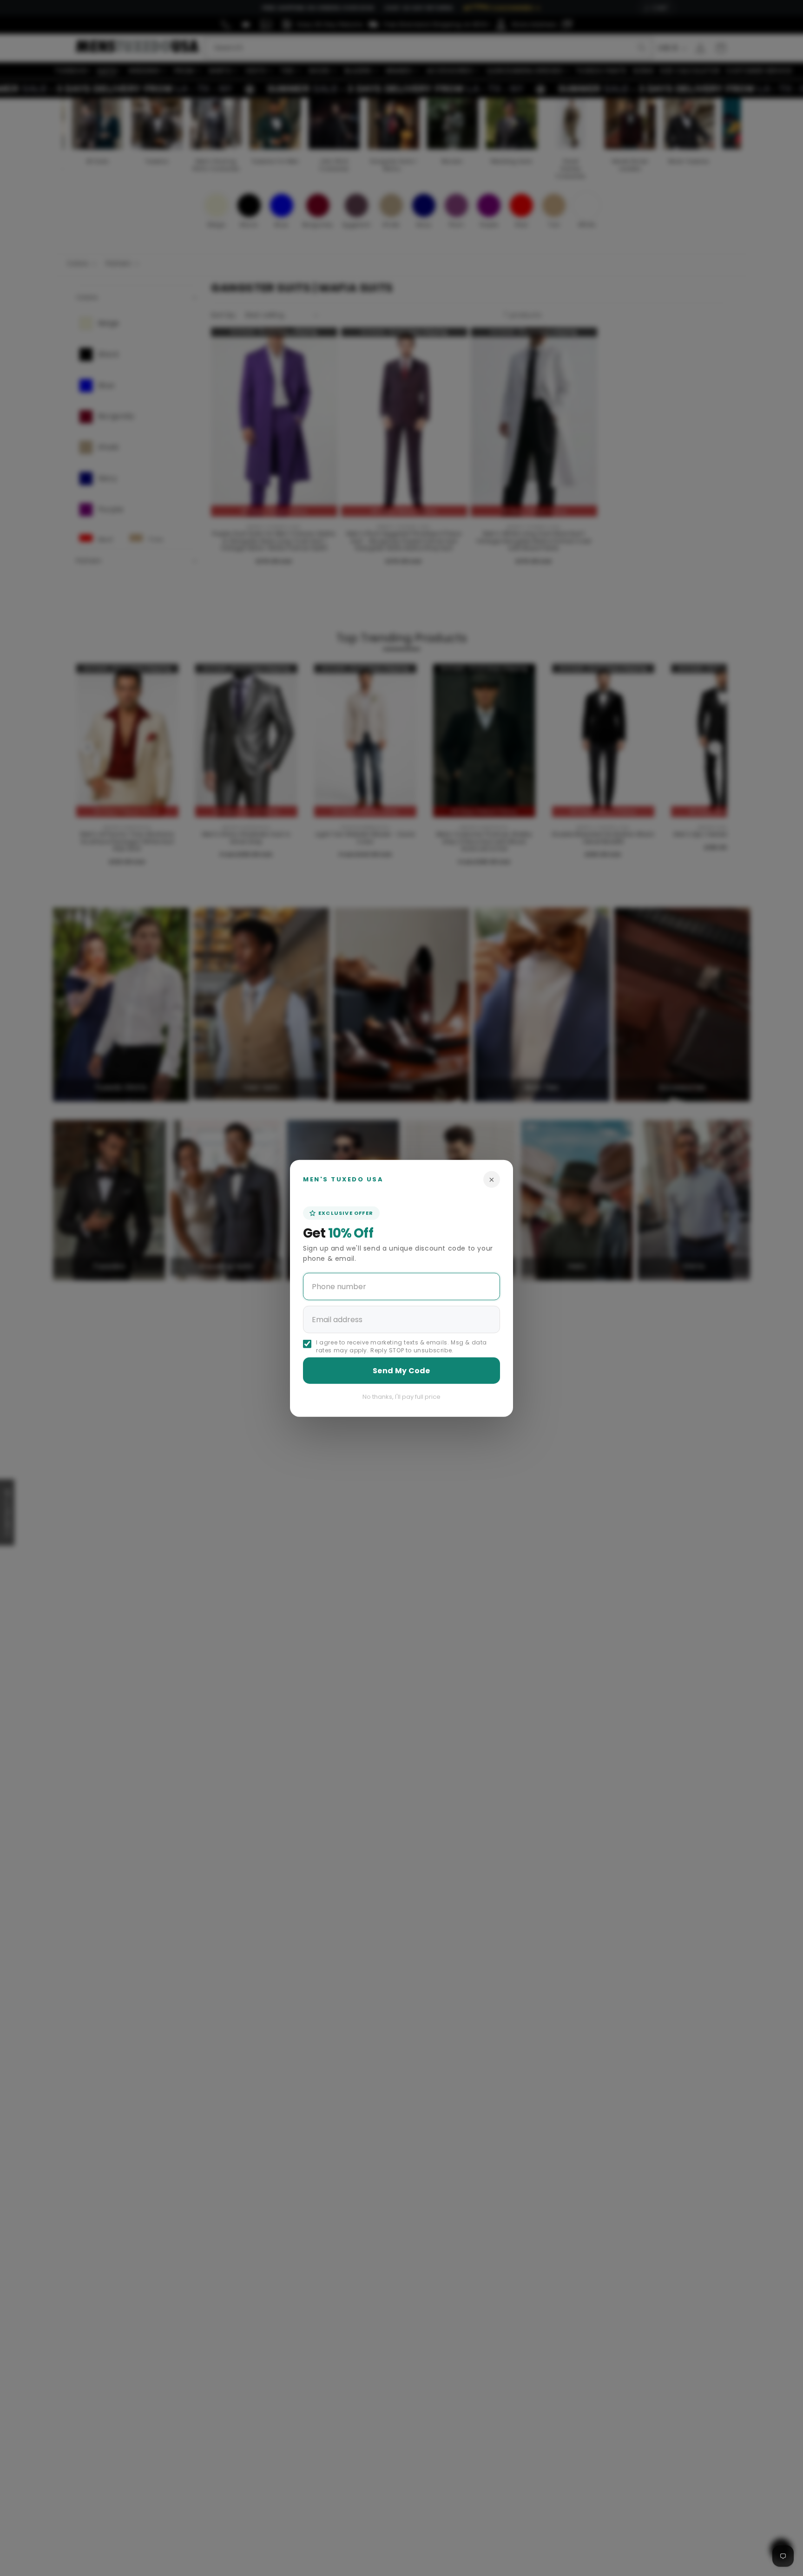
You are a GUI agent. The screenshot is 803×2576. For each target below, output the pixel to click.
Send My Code (401, 1371)
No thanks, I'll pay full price (401, 1397)
